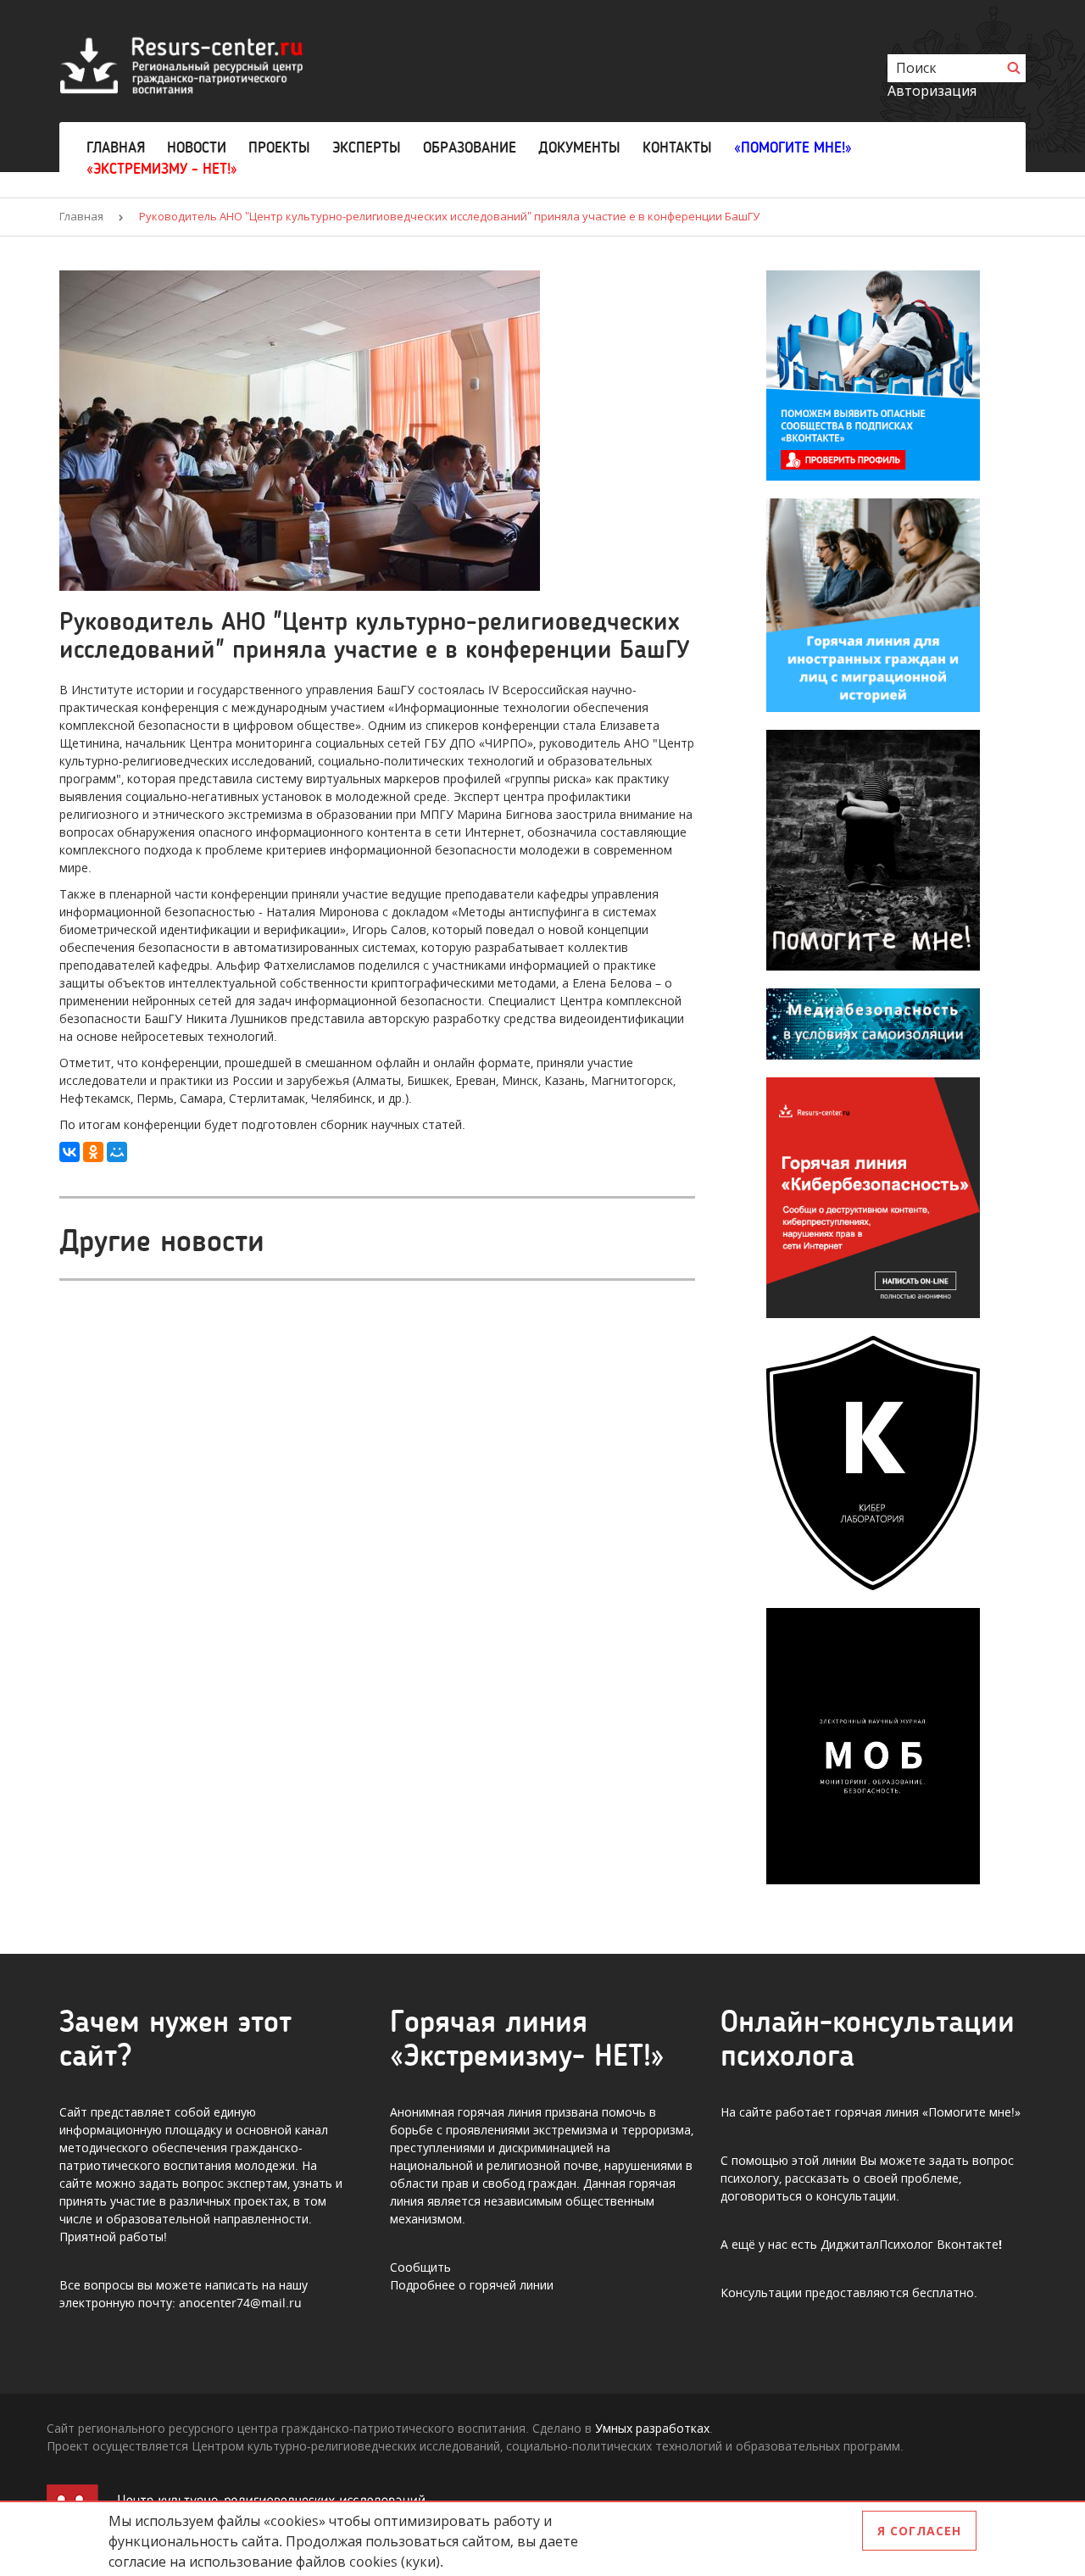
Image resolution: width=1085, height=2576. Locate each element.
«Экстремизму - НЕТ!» (162, 169)
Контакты (677, 147)
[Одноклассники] (93, 1152)
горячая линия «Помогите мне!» (928, 2112)
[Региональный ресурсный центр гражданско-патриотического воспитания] (181, 64)
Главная (116, 147)
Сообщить (420, 2267)
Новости (197, 147)
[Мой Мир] (117, 1152)
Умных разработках (652, 2428)
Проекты (279, 147)
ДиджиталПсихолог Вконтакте (910, 2244)
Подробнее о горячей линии (472, 2285)
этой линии (824, 2160)
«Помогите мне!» (793, 147)
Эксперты (367, 147)
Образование (470, 147)
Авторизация (932, 91)
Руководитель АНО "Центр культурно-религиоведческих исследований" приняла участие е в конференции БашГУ (449, 216)
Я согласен (919, 2531)
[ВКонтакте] (70, 1152)
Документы (579, 147)
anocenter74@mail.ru (240, 2303)
